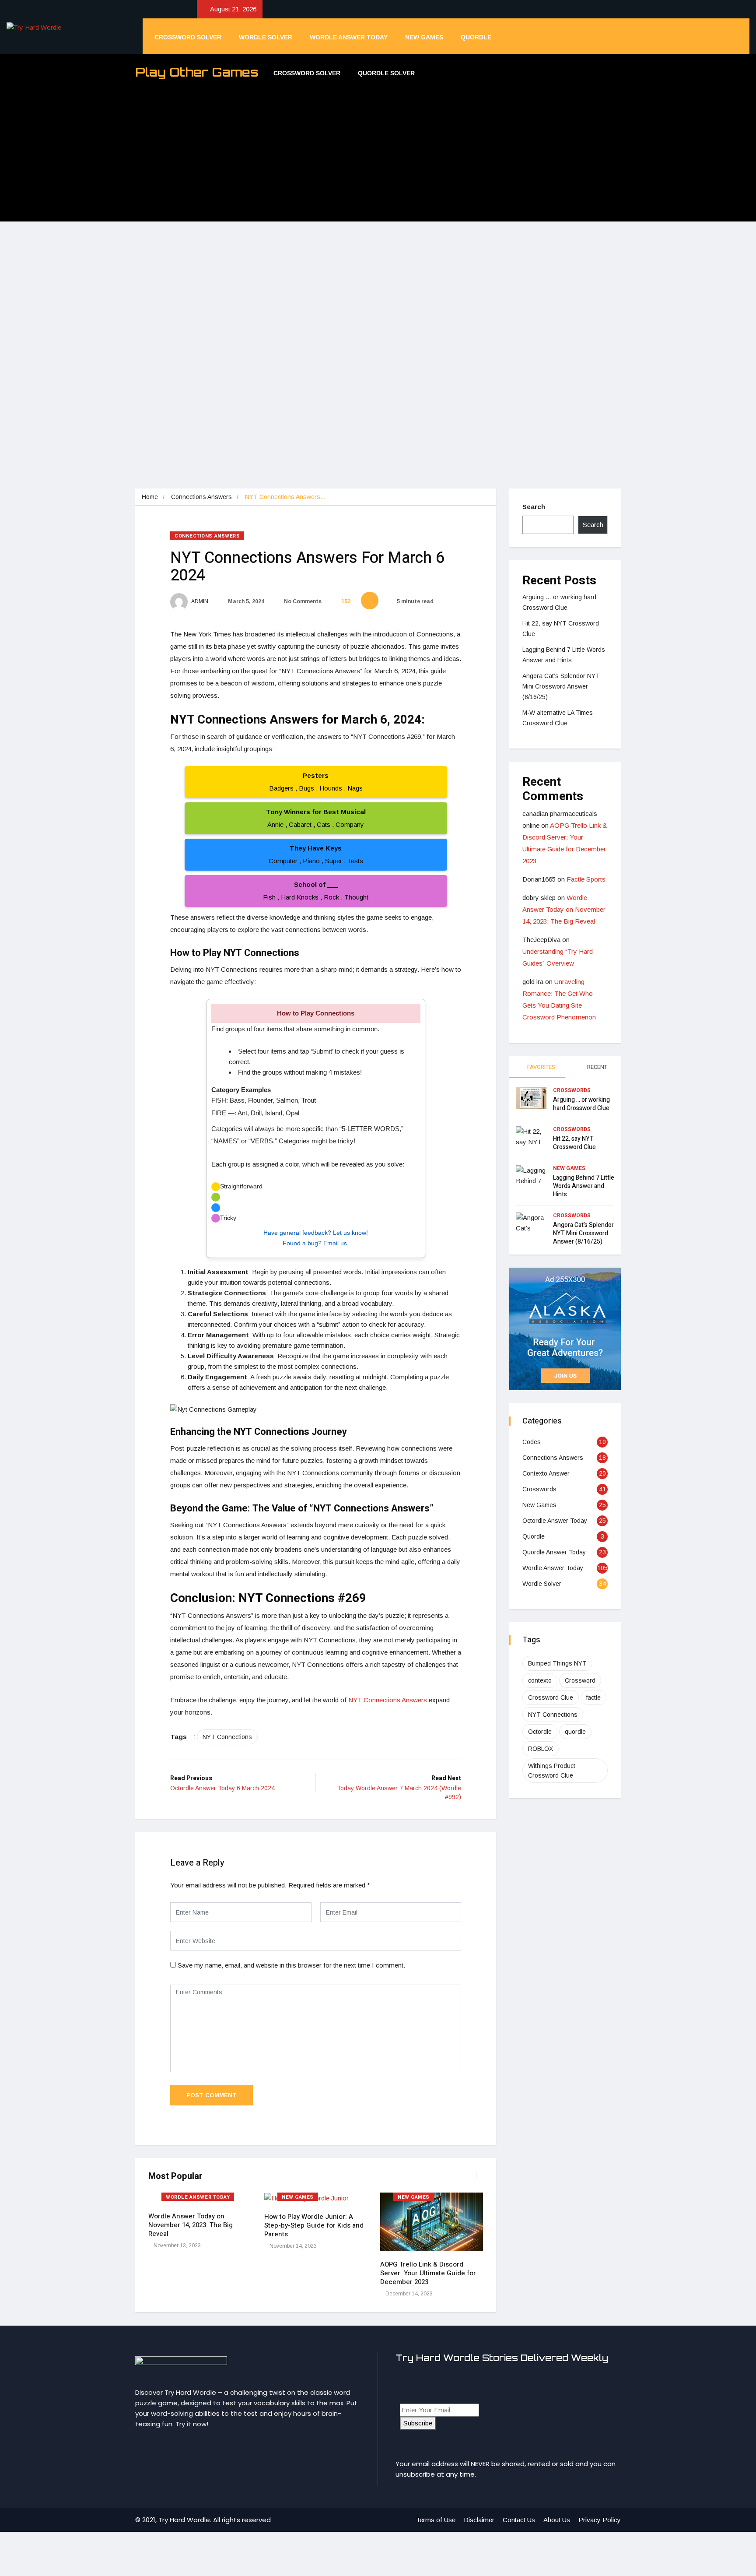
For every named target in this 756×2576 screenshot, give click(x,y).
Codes (532, 1442)
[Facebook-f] (141, 2451)
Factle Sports (586, 879)
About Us (557, 2520)
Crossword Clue (551, 1697)
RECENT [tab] (597, 1067)
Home (150, 497)
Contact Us (519, 2520)
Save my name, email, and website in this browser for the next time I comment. (291, 1965)
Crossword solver (188, 37)
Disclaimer (479, 2520)
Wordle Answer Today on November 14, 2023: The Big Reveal (191, 2225)
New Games (424, 37)
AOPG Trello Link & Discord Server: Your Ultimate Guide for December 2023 (428, 2273)
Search (534, 507)
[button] (474, 2180)
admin (199, 601)
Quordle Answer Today (554, 1552)
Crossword (580, 1680)
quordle (575, 1732)
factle (593, 1697)
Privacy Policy (600, 2520)
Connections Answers (201, 497)
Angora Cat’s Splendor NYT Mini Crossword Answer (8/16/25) (561, 686)
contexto (540, 1680)
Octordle (540, 1732)
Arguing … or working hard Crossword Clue (581, 1104)
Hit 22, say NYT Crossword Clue (574, 1143)
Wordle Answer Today (349, 37)
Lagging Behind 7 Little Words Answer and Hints (584, 1186)
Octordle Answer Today (555, 1521)
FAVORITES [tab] (541, 1067)
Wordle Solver (266, 37)
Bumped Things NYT (557, 1663)
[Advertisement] (378, 156)
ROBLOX (541, 1749)
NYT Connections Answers (388, 1700)
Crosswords (572, 1090)
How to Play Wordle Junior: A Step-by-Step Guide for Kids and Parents (314, 2225)
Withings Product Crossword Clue (552, 1771)
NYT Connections (227, 1737)
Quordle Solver (386, 73)
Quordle (476, 37)
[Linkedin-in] (156, 2451)
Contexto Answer (546, 1473)
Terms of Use (436, 2520)
